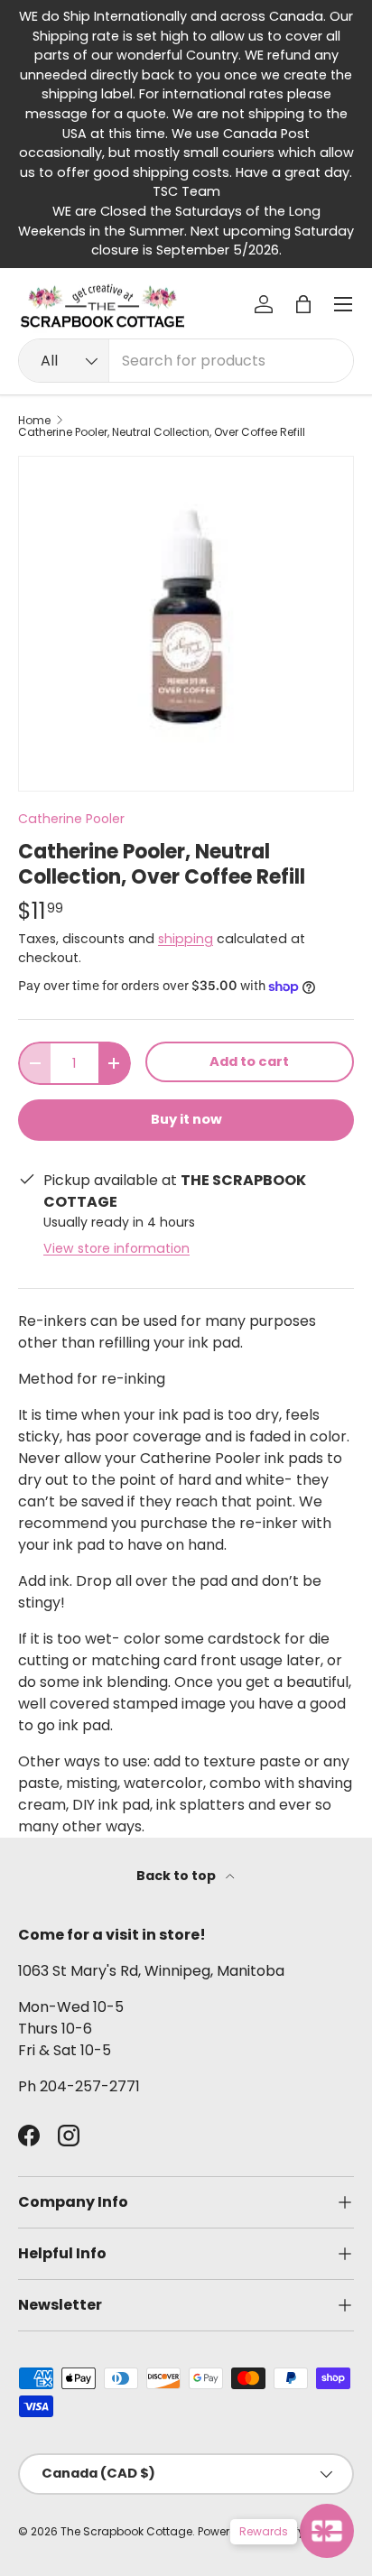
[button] (303, 304)
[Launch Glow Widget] (327, 2531)
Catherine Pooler (71, 819)
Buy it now (186, 1119)
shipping (186, 939)
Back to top (177, 1876)
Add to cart (249, 1061)
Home (34, 421)
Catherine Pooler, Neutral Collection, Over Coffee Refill (162, 432)
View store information (116, 1248)
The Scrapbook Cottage (126, 2531)
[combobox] (186, 361)
